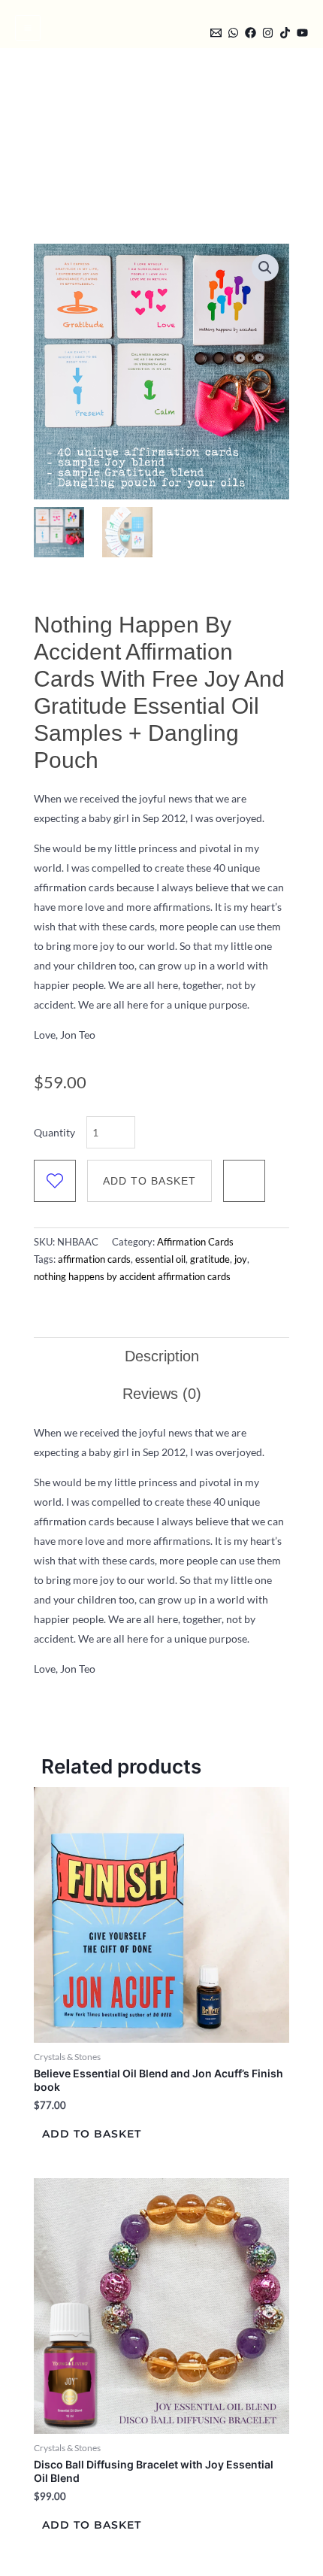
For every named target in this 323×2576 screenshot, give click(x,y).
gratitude (210, 1259)
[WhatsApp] (233, 33)
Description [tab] (162, 1356)
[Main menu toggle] (28, 28)
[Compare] (244, 1181)
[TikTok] (285, 33)
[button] (190, 31)
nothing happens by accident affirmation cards (132, 1277)
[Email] (216, 33)
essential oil (160, 1259)
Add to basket (149, 1181)
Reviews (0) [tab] (162, 1394)
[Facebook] (251, 33)
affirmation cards (94, 1259)
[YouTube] (302, 33)
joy (241, 1259)
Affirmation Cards (195, 1242)
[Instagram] (268, 33)
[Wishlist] (55, 1181)
